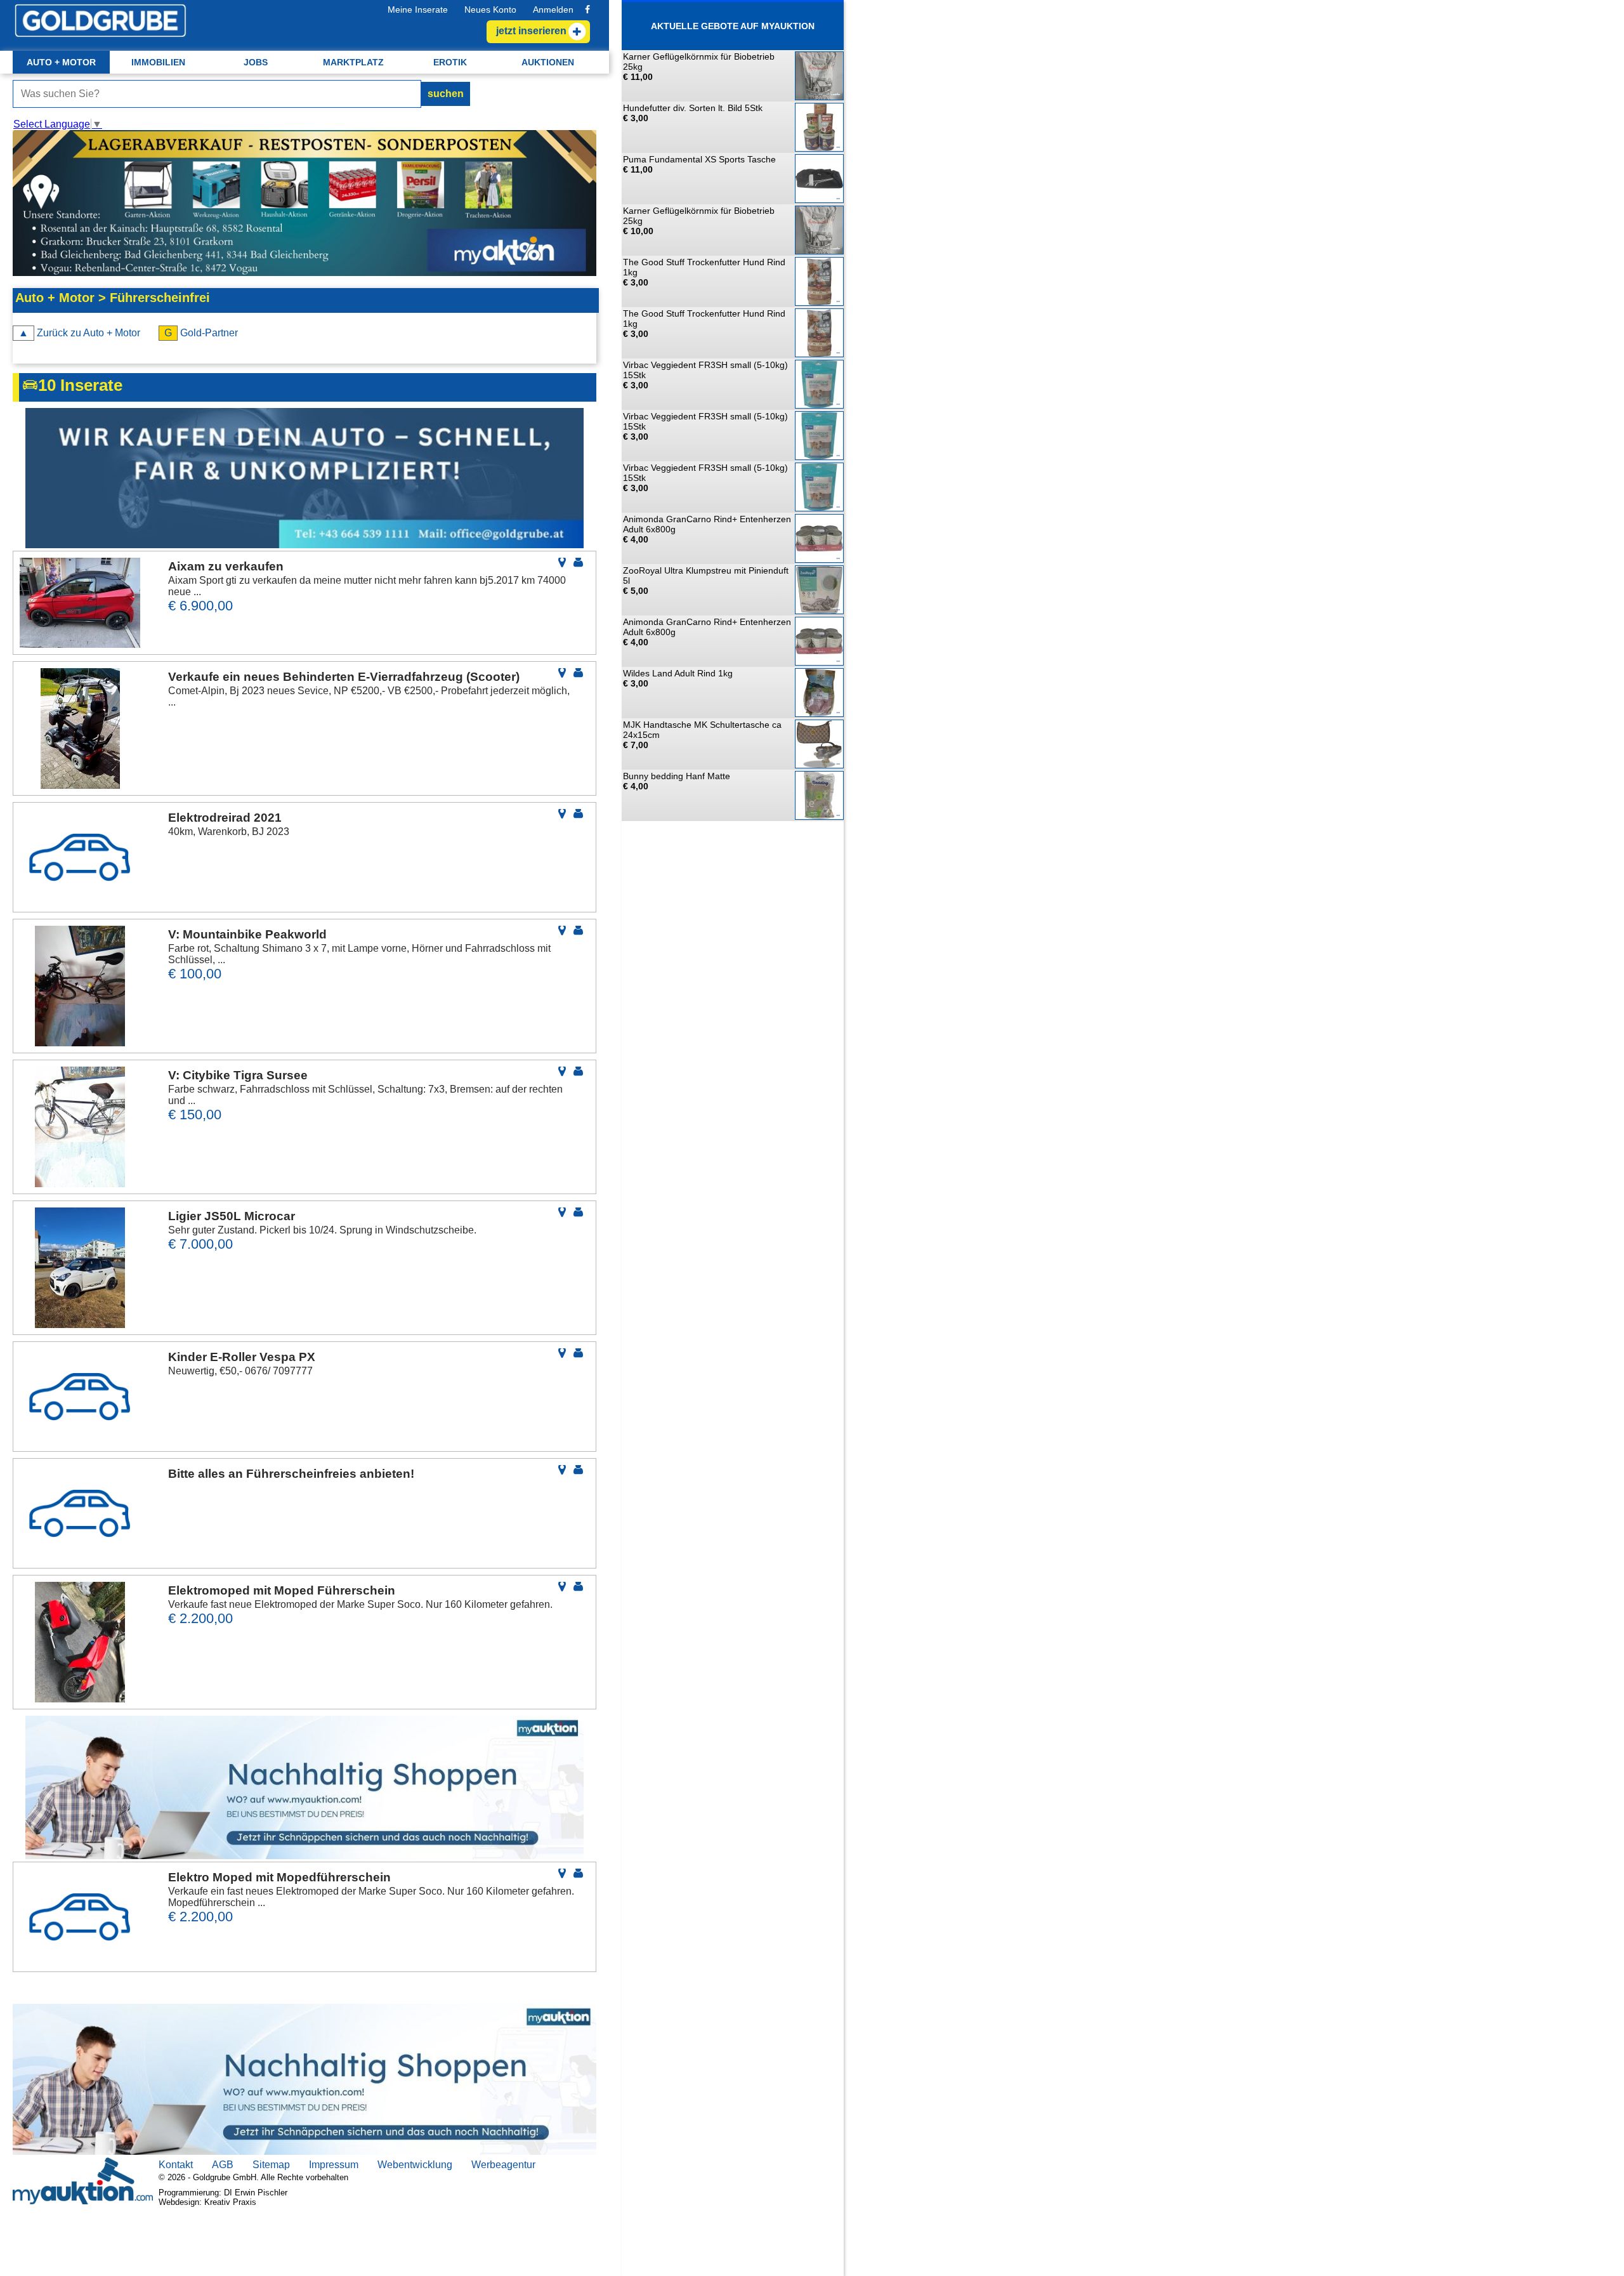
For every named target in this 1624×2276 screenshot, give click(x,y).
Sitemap (271, 2165)
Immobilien (158, 62)
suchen (446, 94)
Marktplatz (353, 62)
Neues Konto (490, 10)
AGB (223, 2165)
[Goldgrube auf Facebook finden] (587, 10)
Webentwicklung (415, 2165)
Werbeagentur (503, 2165)
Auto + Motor (61, 62)
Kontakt (176, 2165)
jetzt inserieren (531, 31)
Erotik (450, 62)
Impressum (334, 2165)
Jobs (256, 62)
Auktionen (548, 62)
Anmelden (553, 10)
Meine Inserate (418, 10)
